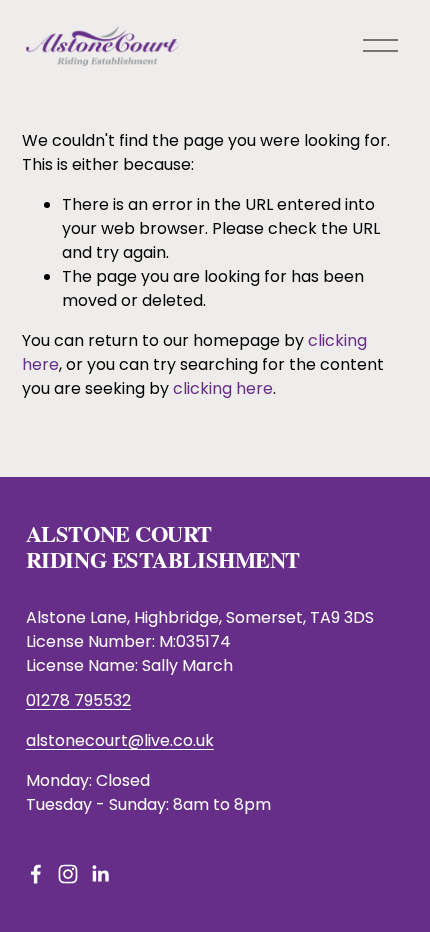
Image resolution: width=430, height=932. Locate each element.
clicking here (223, 388)
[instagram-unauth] (68, 874)
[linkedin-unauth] (100, 874)
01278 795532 (78, 700)
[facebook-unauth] (36, 874)
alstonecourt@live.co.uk (120, 740)
